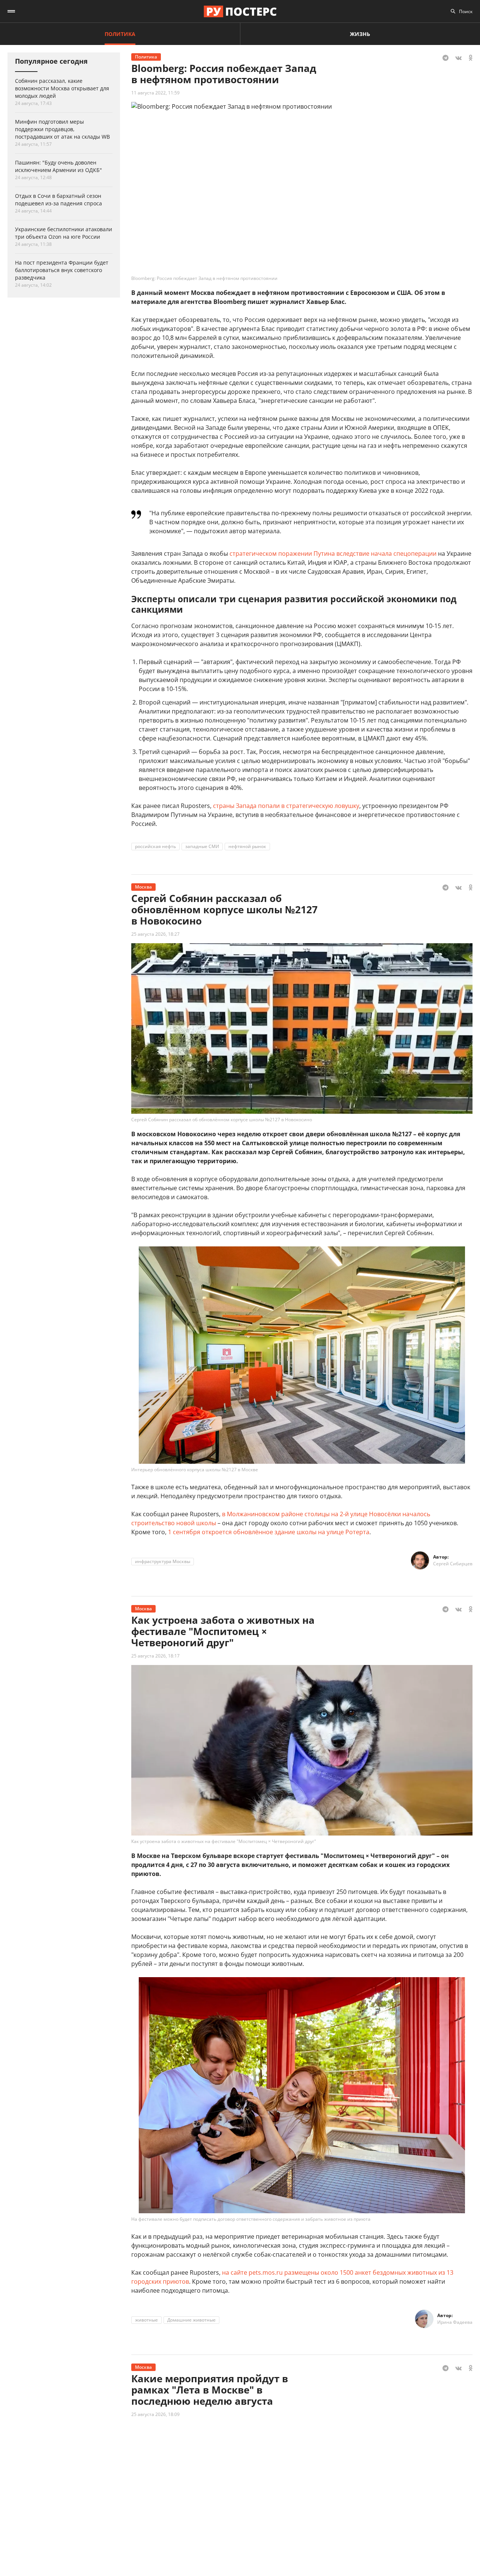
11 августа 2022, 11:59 (155, 93)
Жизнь (360, 34)
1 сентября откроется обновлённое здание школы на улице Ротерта (269, 1532)
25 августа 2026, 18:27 (155, 934)
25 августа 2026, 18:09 (155, 2414)
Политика (120, 34)
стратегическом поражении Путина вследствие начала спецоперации (333, 553)
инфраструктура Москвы (163, 1561)
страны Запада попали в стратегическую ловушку (286, 806)
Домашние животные (191, 2320)
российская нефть (155, 846)
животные (146, 2320)
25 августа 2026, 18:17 (155, 1656)
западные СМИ (202, 846)
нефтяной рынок (247, 846)
